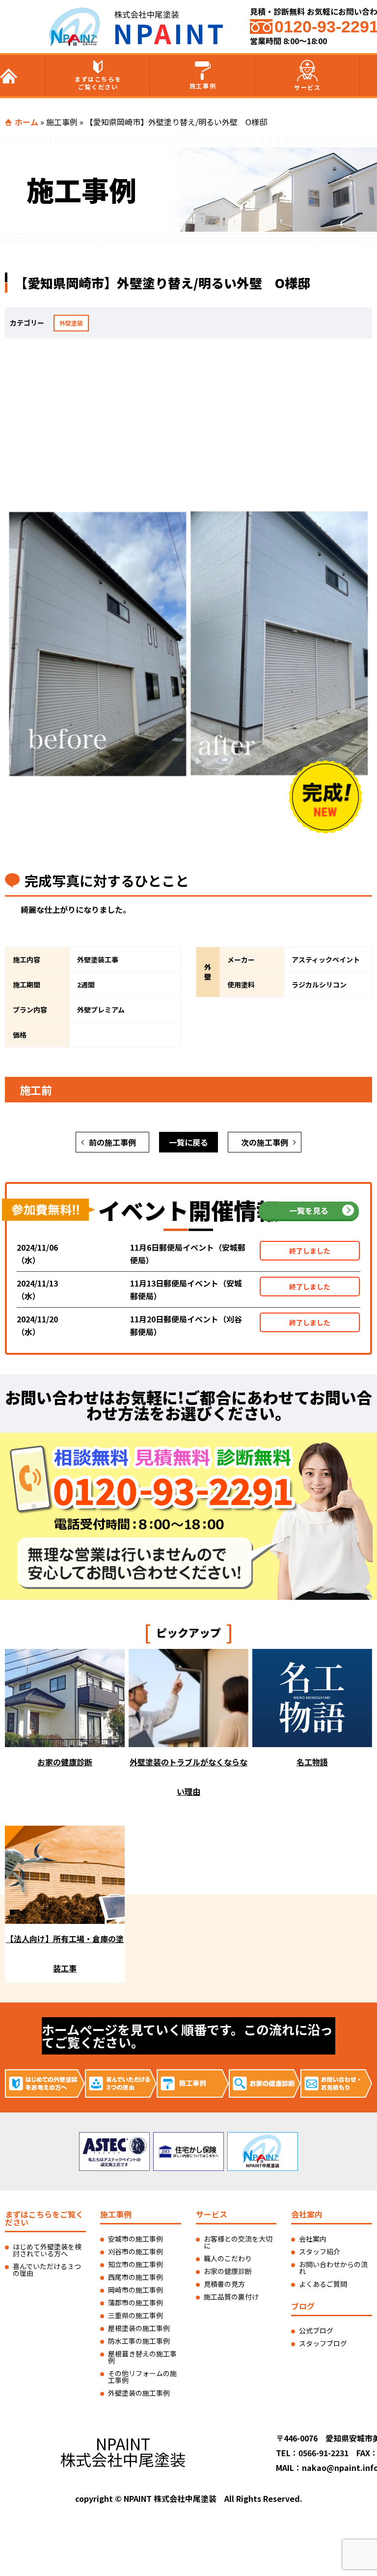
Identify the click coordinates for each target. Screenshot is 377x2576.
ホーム (27, 122)
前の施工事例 (112, 1142)
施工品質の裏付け (231, 2297)
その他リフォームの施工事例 (142, 2377)
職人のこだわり (228, 2258)
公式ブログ (316, 2330)
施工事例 (203, 86)
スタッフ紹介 (320, 2251)
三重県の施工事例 (135, 2315)
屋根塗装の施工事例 (139, 2328)
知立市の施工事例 (135, 2264)
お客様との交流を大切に (238, 2242)
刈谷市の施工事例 (135, 2251)
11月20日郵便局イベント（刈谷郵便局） (186, 1325)
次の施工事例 (265, 1142)
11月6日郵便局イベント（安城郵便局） (188, 1254)
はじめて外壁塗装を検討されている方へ (47, 2250)
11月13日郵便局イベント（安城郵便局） (186, 1289)
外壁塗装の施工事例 (139, 2393)
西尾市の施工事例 (135, 2277)
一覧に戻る (188, 1142)
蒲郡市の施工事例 (135, 2302)
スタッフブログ (323, 2343)
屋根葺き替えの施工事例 (142, 2357)
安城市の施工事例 (135, 2239)
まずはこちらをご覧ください (98, 83)
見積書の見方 (224, 2284)
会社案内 (313, 2239)
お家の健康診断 (228, 2271)
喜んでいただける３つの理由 (47, 2270)
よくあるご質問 (323, 2284)
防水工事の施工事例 (139, 2341)
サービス (307, 87)
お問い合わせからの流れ (333, 2268)
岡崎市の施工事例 (135, 2290)
